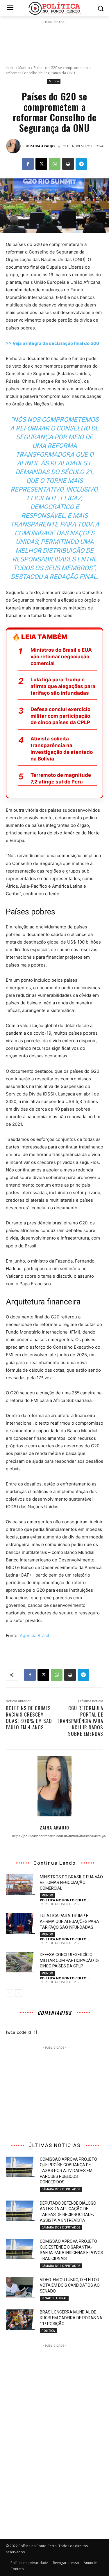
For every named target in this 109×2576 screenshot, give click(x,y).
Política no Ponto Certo (63, 1900)
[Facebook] (28, 164)
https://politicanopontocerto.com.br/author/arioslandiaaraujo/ (54, 1836)
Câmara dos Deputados (61, 2189)
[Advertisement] (55, 40)
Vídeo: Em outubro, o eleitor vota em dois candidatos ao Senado (70, 2285)
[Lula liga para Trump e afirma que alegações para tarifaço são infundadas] (20, 1923)
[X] (41, 164)
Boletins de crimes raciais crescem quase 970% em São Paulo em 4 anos (29, 1718)
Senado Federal (54, 2298)
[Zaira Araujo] (14, 146)
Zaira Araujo (42, 146)
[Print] (68, 164)
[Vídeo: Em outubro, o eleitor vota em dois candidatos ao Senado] (20, 2287)
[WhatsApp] (55, 164)
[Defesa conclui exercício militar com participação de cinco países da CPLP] (20, 1962)
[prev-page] (9, 1993)
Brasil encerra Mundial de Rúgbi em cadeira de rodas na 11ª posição (71, 2318)
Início (10, 68)
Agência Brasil (34, 1636)
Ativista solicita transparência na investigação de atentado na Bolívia (62, 749)
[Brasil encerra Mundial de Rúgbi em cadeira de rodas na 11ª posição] (20, 2320)
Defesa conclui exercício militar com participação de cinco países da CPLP (60, 716)
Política (48, 2331)
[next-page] (19, 1993)
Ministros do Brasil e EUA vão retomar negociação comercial (61, 657)
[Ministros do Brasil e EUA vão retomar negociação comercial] (20, 1884)
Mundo (24, 68)
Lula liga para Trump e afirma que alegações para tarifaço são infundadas (63, 686)
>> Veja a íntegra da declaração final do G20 (52, 343)
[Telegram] (81, 164)
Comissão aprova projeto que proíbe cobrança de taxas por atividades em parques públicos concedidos (68, 2171)
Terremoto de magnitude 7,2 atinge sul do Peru (61, 778)
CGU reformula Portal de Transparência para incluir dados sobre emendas (80, 1721)
